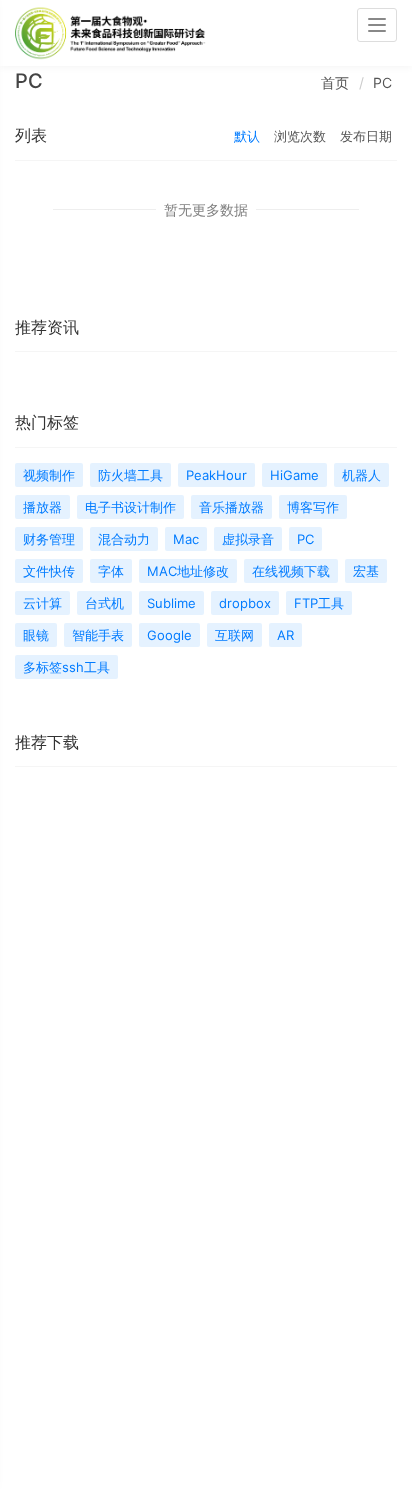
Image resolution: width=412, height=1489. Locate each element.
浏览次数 (300, 136)
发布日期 (366, 136)
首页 (335, 82)
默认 (247, 136)
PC (382, 82)
